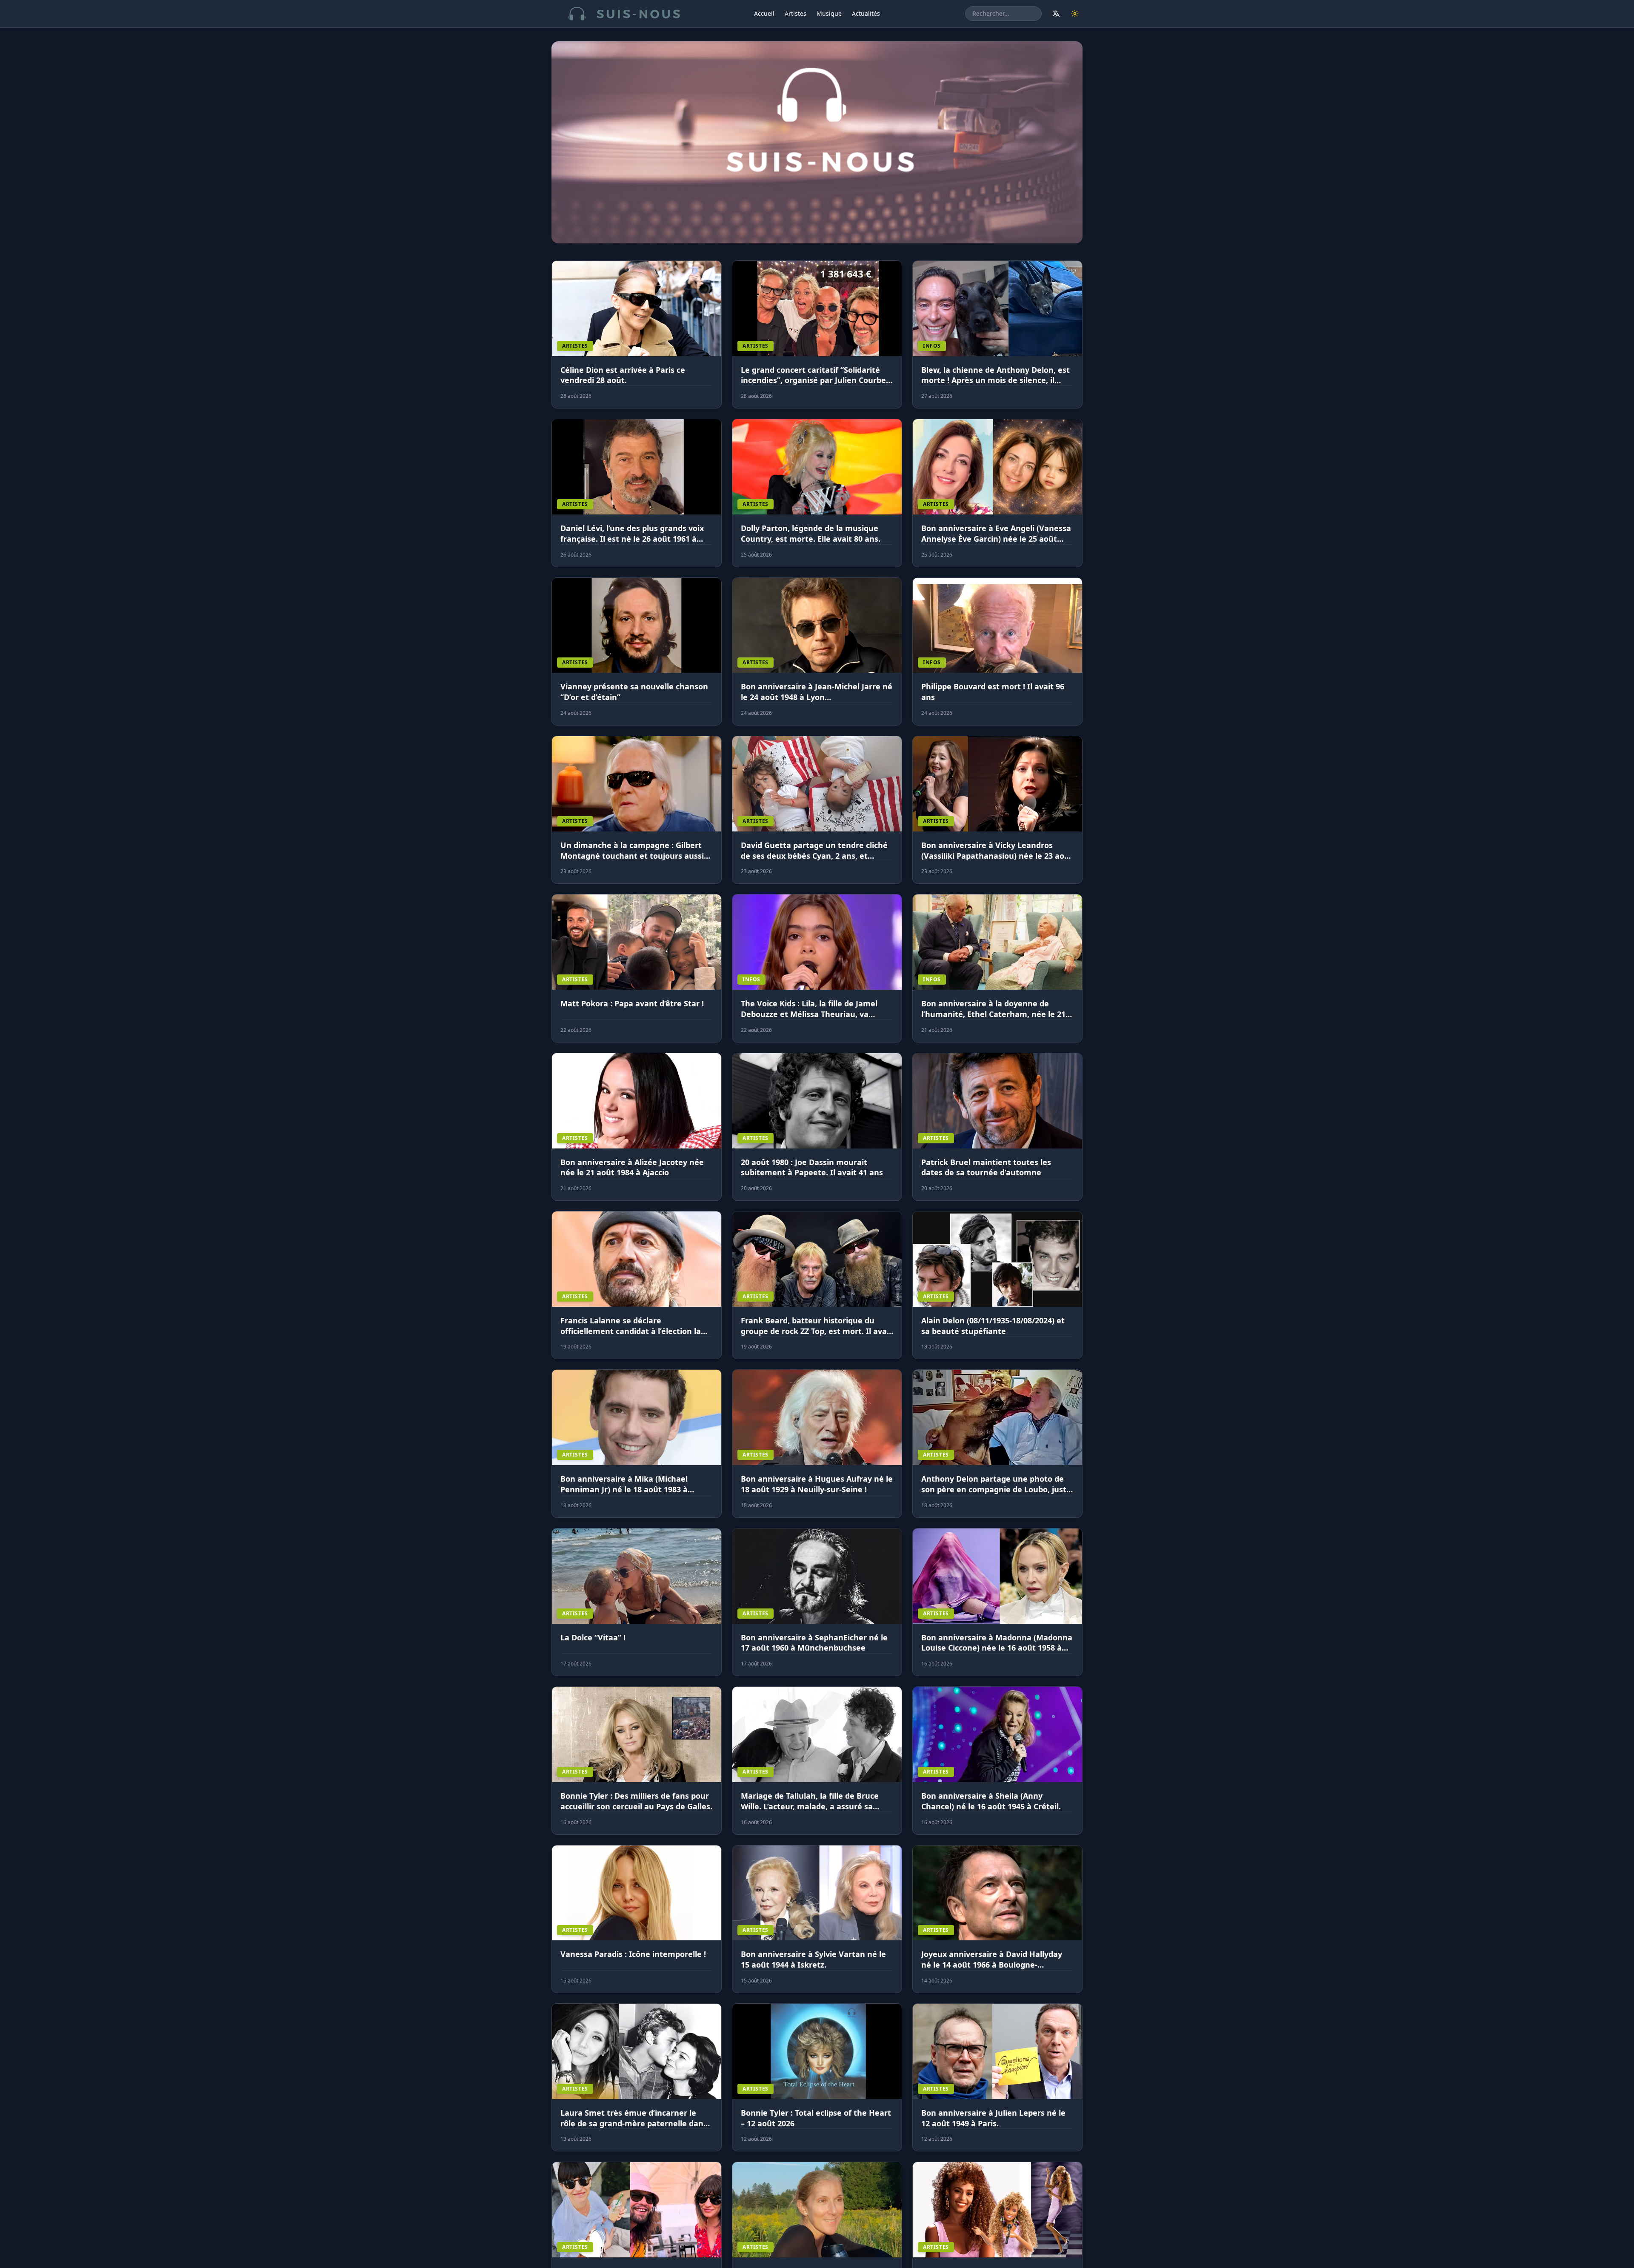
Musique (829, 13)
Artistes (796, 13)
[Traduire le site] (1056, 14)
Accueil (764, 13)
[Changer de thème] (1075, 14)
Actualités (866, 13)
